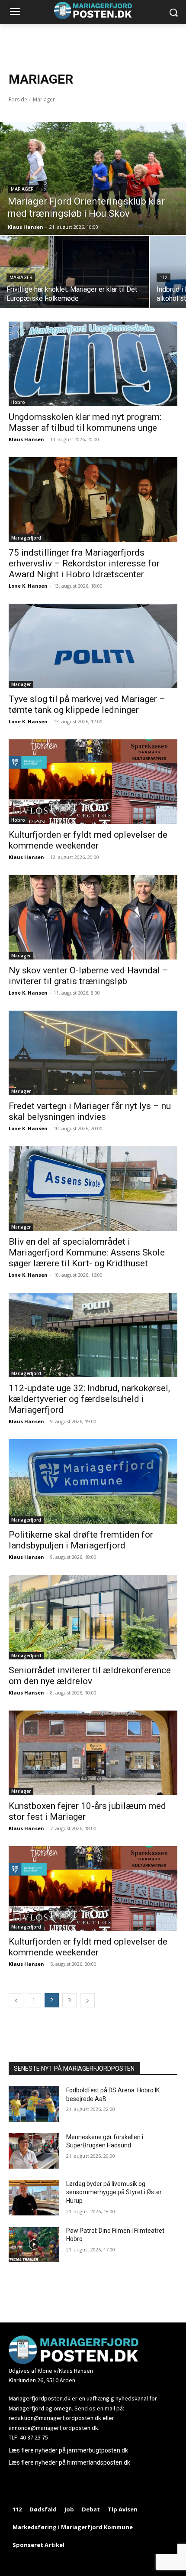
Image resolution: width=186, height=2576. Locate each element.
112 (164, 278)
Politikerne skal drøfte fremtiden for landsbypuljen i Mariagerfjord (81, 1540)
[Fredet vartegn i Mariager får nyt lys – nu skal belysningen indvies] (93, 1053)
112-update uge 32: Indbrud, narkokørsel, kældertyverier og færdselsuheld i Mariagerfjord (89, 1399)
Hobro (18, 402)
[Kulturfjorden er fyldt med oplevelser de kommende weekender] (93, 782)
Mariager (22, 189)
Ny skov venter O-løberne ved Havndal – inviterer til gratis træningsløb (88, 976)
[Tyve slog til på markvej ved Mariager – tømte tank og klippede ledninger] (93, 646)
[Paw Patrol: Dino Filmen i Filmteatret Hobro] (34, 2244)
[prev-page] (16, 2000)
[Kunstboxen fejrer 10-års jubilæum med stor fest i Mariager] (93, 1753)
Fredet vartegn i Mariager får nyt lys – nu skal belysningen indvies (90, 1111)
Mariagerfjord (26, 538)
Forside (18, 99)
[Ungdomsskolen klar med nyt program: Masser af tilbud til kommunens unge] (93, 364)
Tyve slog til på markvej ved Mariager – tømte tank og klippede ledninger (87, 704)
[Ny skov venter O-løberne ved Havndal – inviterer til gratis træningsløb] (93, 917)
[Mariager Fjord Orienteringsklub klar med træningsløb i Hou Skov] (93, 179)
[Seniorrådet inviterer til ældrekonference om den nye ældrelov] (93, 1617)
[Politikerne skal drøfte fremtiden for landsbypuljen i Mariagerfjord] (93, 1482)
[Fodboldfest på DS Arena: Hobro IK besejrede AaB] (34, 2104)
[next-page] (87, 2000)
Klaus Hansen (26, 439)
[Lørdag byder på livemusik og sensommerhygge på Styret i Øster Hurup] (34, 2198)
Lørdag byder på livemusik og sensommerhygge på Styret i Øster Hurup (114, 2192)
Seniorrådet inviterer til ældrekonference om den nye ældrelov (90, 1676)
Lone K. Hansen (28, 586)
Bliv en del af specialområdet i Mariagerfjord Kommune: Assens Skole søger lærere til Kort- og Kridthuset (87, 1252)
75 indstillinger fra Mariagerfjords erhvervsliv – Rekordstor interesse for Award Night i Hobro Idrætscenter (84, 563)
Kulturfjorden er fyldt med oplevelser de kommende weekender (88, 840)
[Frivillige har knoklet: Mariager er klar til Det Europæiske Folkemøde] (74, 272)
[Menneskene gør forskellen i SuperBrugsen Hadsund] (34, 2151)
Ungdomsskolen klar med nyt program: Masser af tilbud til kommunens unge (85, 422)
